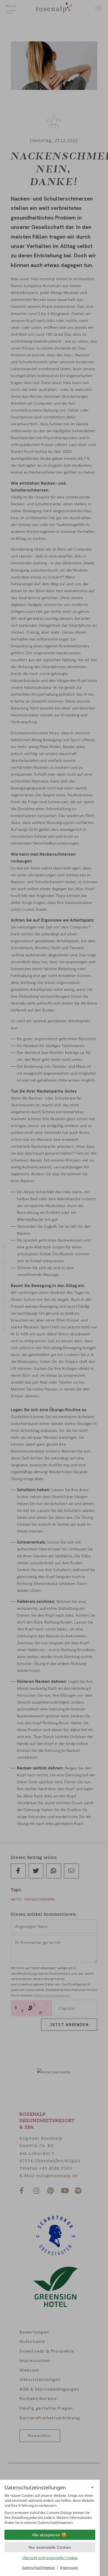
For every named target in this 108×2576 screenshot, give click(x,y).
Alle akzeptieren (46, 2535)
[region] (50, 2509)
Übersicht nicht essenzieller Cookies (50, 2558)
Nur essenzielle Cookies (50, 2547)
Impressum (69, 2568)
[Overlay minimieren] (92, 2487)
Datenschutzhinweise (38, 2568)
